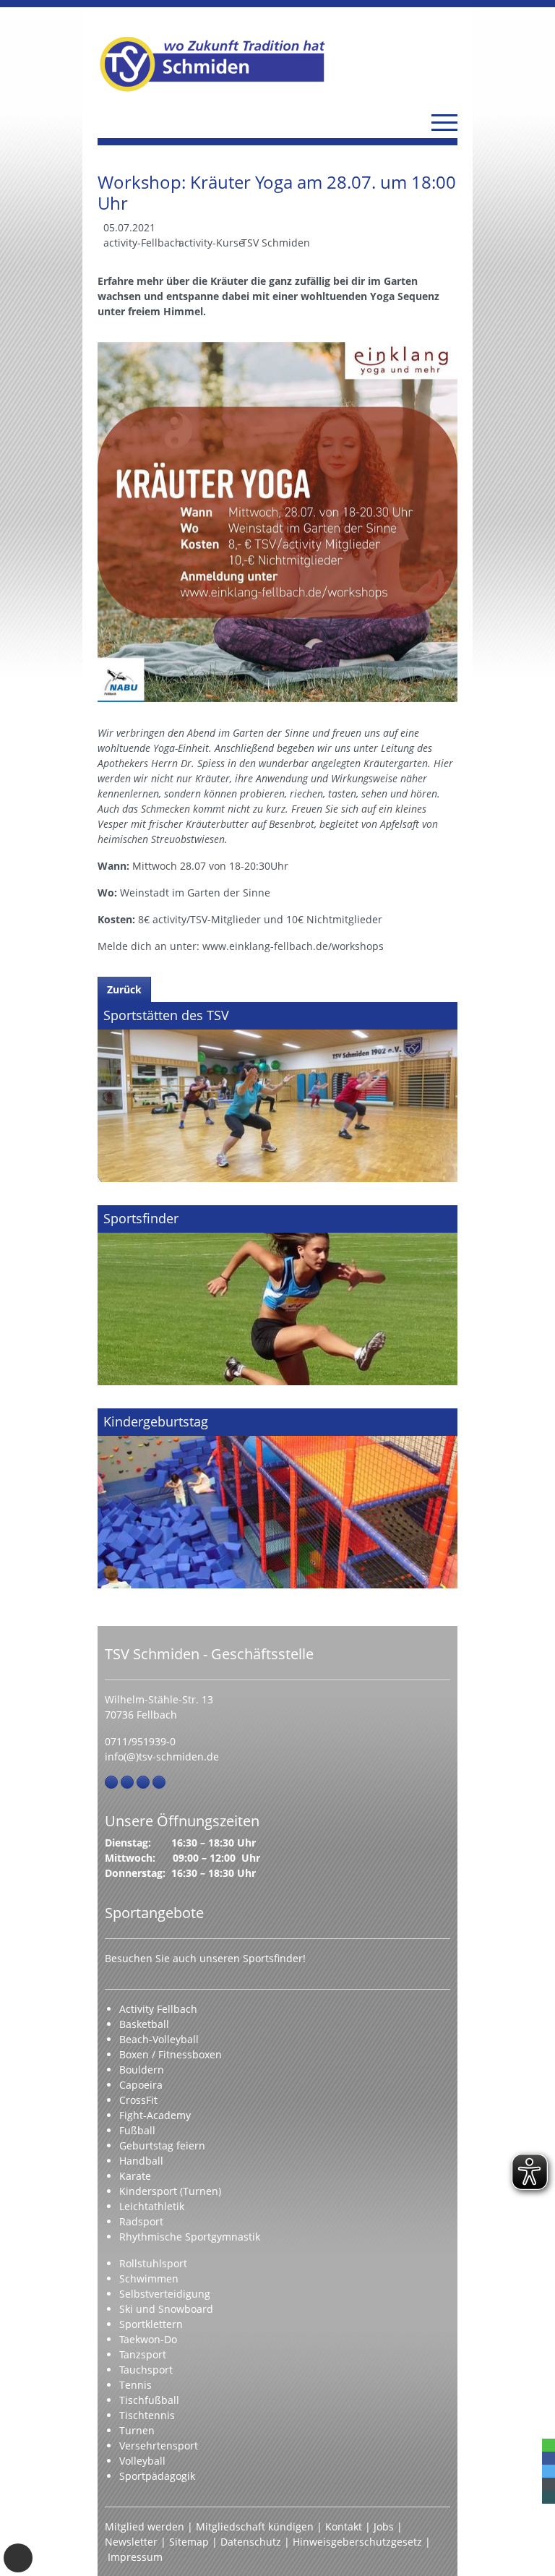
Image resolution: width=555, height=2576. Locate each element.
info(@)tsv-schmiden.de (162, 1756)
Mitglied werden (145, 2526)
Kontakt (344, 2526)
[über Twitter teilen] (548, 2471)
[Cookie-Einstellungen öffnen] (18, 2558)
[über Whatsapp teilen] (548, 2445)
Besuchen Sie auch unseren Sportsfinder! (205, 1958)
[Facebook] (111, 1782)
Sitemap (189, 2542)
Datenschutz (251, 2542)
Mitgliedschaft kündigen (255, 2526)
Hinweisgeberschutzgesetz (357, 2542)
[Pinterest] (143, 1782)
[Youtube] (159, 1782)
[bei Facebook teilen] (548, 2458)
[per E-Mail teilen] (548, 2484)
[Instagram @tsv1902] (127, 1782)
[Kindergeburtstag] (277, 1498)
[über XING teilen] (548, 2497)
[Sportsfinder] (277, 1295)
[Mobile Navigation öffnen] (444, 122)
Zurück (124, 989)
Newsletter (131, 2542)
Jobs (384, 2526)
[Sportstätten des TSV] (277, 1092)
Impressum (135, 2557)
